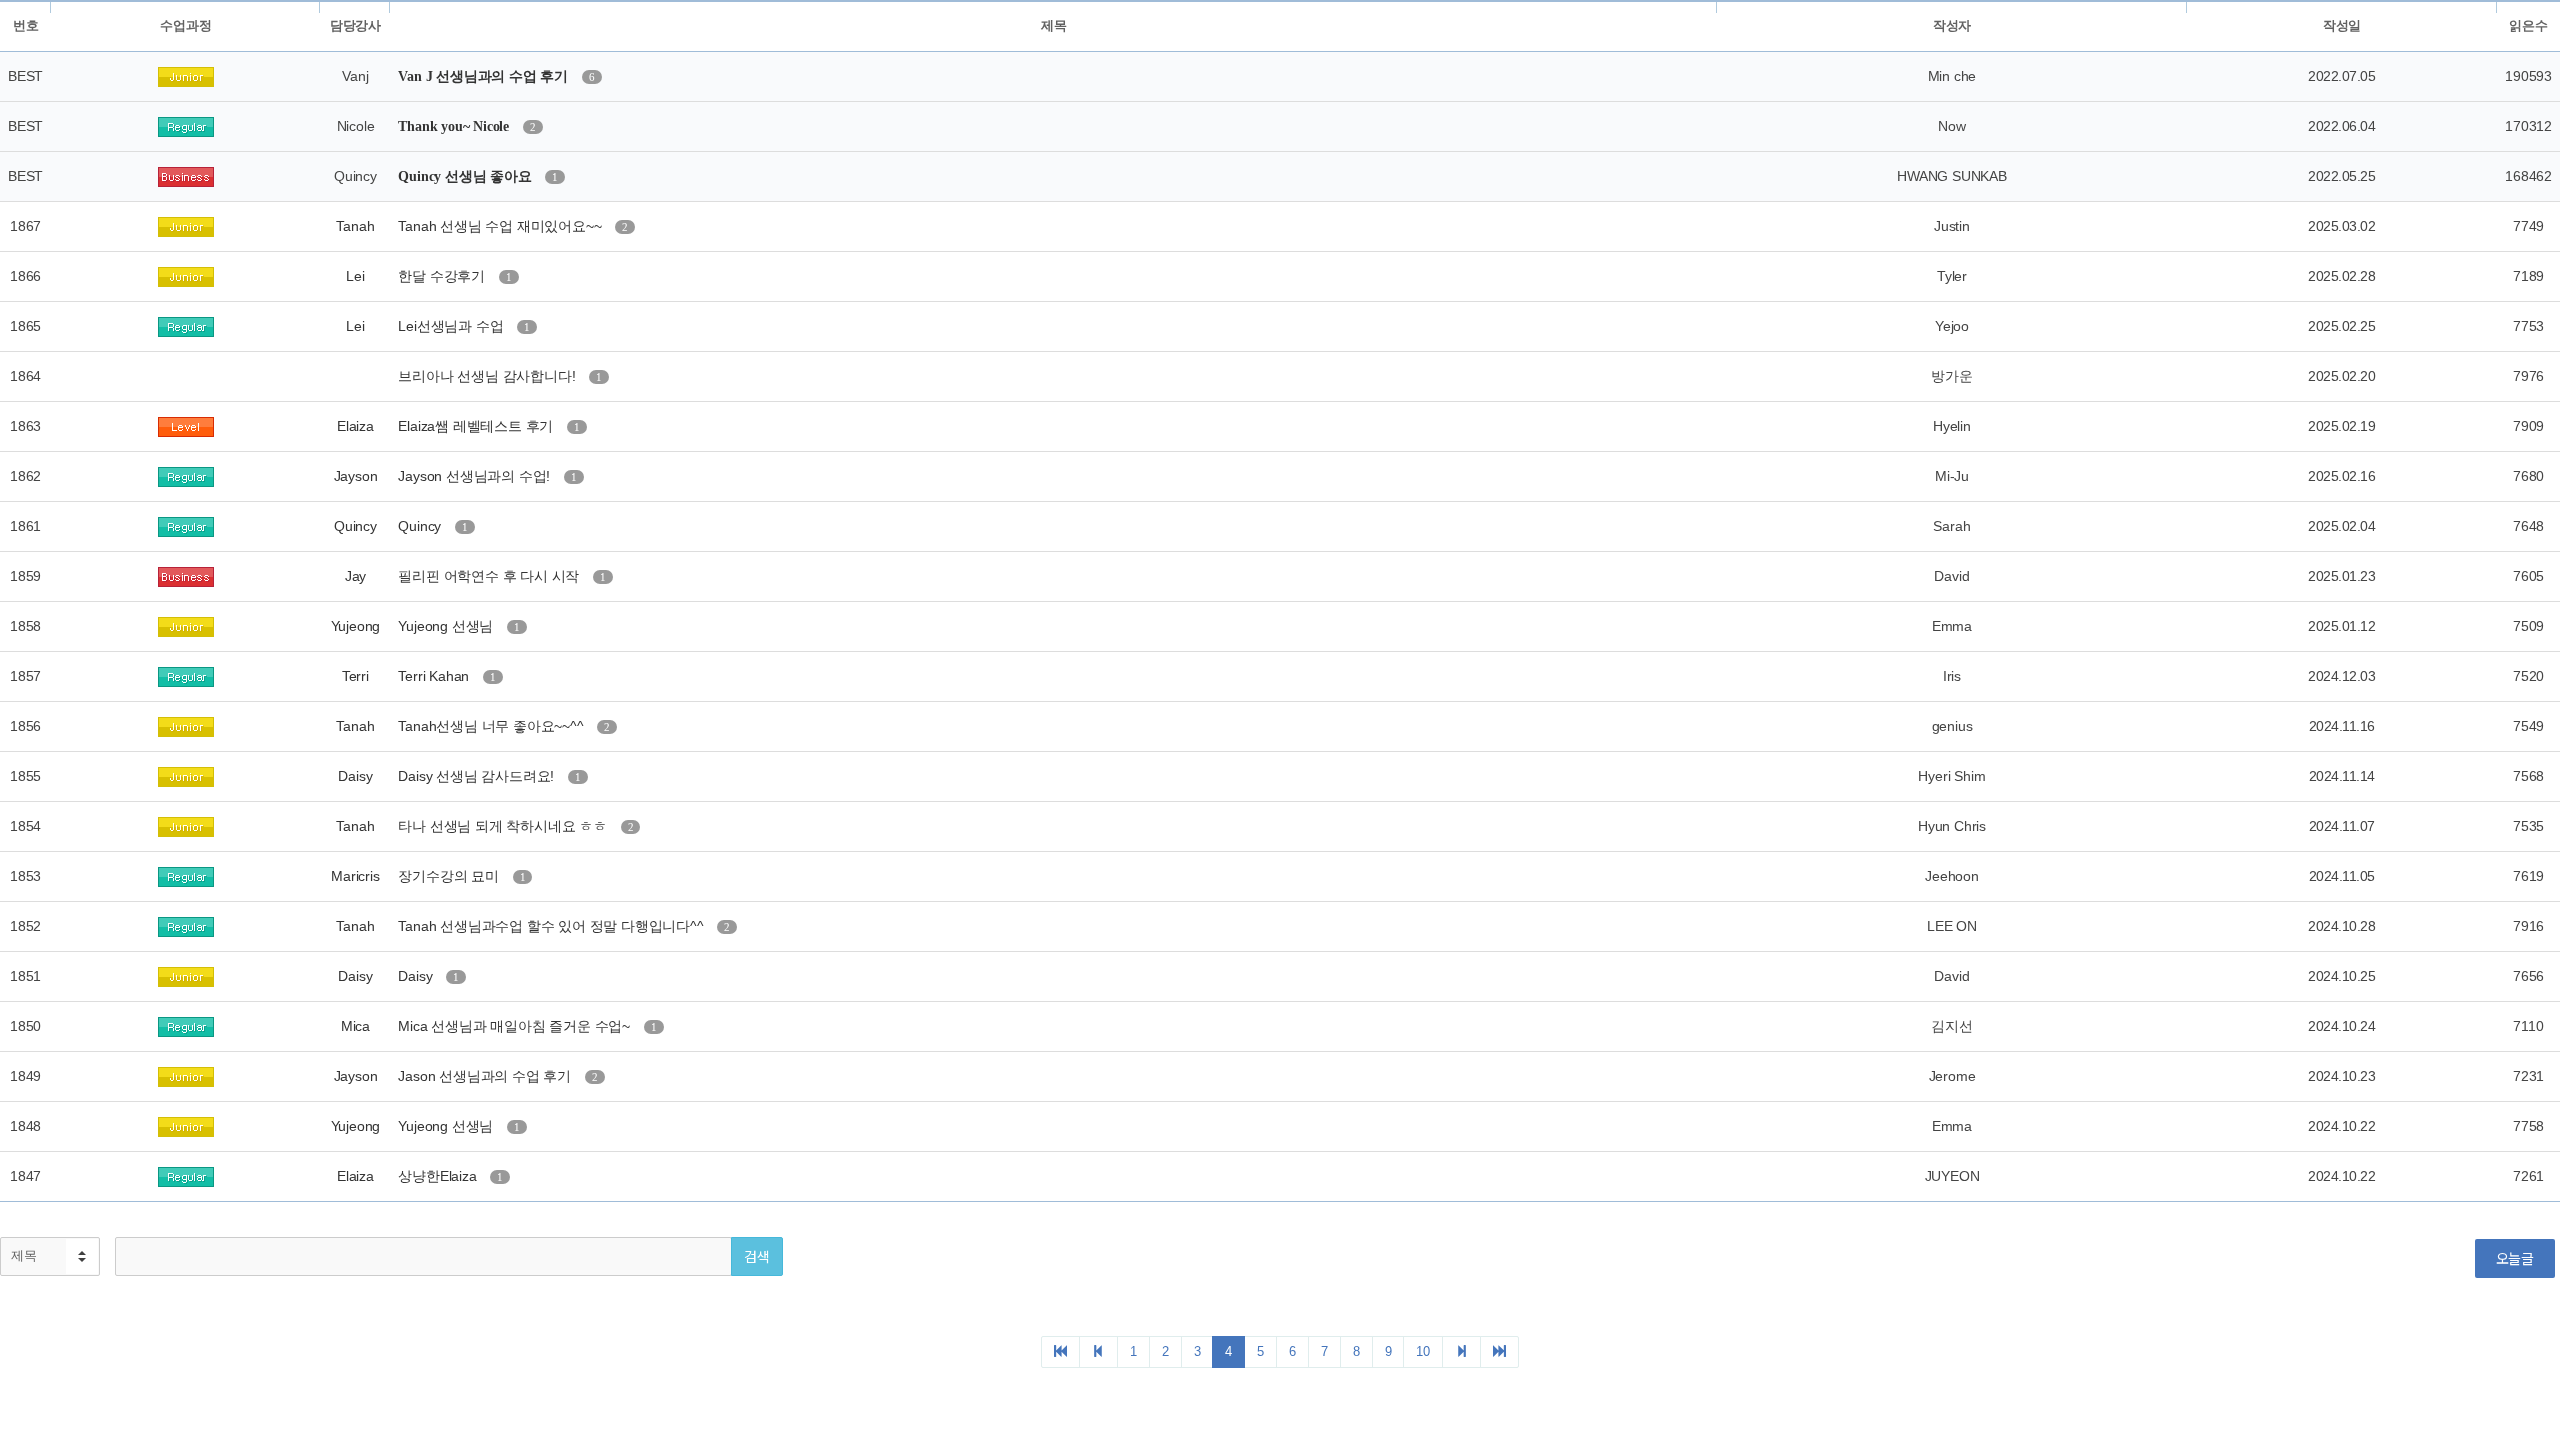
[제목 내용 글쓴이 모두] (50, 1256)
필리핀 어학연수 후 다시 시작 (490, 576)
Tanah (355, 226)
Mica (355, 1026)
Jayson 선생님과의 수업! (476, 476)
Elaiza (355, 426)
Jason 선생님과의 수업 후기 (486, 1076)
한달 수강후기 (443, 276)
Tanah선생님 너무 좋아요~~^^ (492, 726)
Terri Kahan (435, 676)
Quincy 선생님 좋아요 (466, 176)
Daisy (355, 776)
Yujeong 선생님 (447, 626)
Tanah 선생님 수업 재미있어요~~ (501, 226)
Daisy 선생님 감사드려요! (478, 776)
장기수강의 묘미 (450, 876)
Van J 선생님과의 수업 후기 (484, 76)
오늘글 (2515, 1258)
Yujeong (356, 626)
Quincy (355, 526)
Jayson (356, 476)
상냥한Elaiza (439, 1176)
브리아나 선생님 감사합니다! (488, 376)
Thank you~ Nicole (455, 126)
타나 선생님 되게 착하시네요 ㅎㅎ (504, 826)
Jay (355, 576)
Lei (355, 276)
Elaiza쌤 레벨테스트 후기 (477, 426)
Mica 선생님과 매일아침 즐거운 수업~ (515, 1026)
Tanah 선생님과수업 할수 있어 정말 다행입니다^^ (552, 926)
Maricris (355, 876)
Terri (355, 676)
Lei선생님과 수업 (452, 326)
